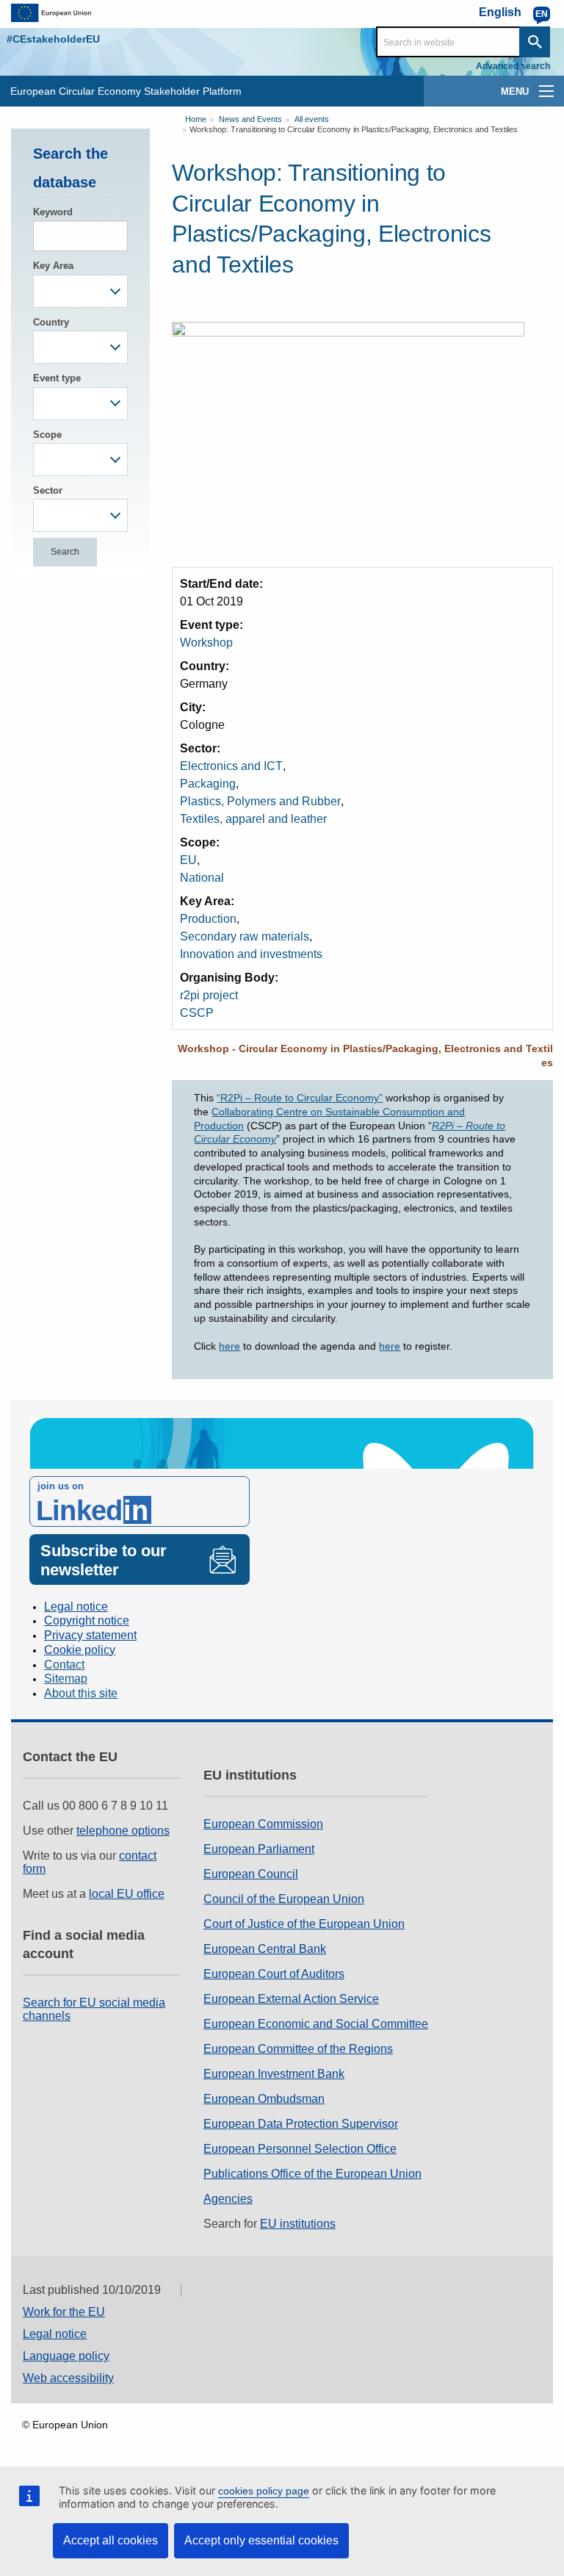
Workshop (206, 643)
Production (208, 919)
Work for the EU (64, 2312)
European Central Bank (265, 1949)
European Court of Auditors (274, 1974)
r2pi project (209, 995)
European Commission (263, 1824)
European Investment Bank (274, 2074)
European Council (251, 1874)
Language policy (66, 2356)
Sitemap (66, 1679)
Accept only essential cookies (261, 2540)
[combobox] (80, 291)
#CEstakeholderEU (53, 39)
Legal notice (76, 1607)
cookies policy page (264, 2491)
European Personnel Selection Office (300, 2149)
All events (312, 119)
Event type (57, 378)
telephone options (123, 1831)
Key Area (53, 266)
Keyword (53, 212)
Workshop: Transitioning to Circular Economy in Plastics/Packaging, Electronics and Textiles (354, 129)
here (229, 1346)
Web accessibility (68, 2378)
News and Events (250, 119)
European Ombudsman (264, 2099)
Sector (48, 490)
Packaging (208, 784)
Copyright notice (87, 1620)
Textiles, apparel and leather (253, 819)
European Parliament (259, 1849)
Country (51, 322)
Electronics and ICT (231, 766)
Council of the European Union (284, 1899)
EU (188, 860)
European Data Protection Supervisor (301, 2124)
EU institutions (298, 2224)
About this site (81, 1693)
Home (196, 119)
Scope (47, 435)
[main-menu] (546, 91)
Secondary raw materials (245, 936)
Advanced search (513, 66)
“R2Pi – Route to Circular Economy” (300, 1098)
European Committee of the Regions (298, 2049)
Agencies (228, 2199)
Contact (64, 1665)
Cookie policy (80, 1650)
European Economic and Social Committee (316, 2024)
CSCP (197, 1013)
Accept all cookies (111, 2540)
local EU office (127, 1894)
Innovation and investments (251, 954)
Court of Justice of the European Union (304, 1924)
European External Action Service (291, 1999)
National (202, 878)
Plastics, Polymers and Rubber (260, 801)
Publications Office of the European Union (312, 2174)
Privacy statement (90, 1635)
